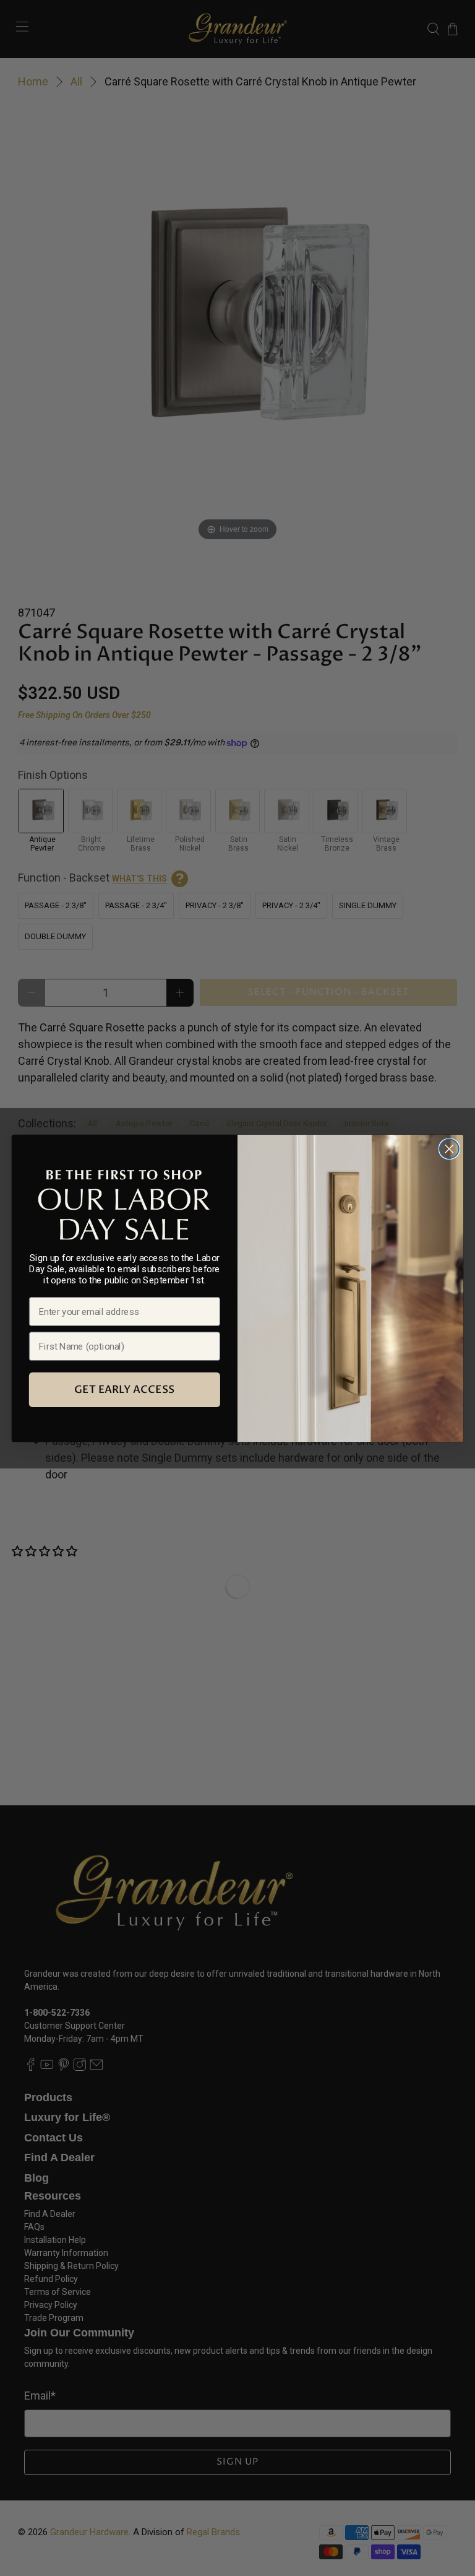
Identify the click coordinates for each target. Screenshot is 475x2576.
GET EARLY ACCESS (124, 1390)
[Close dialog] (449, 1149)
